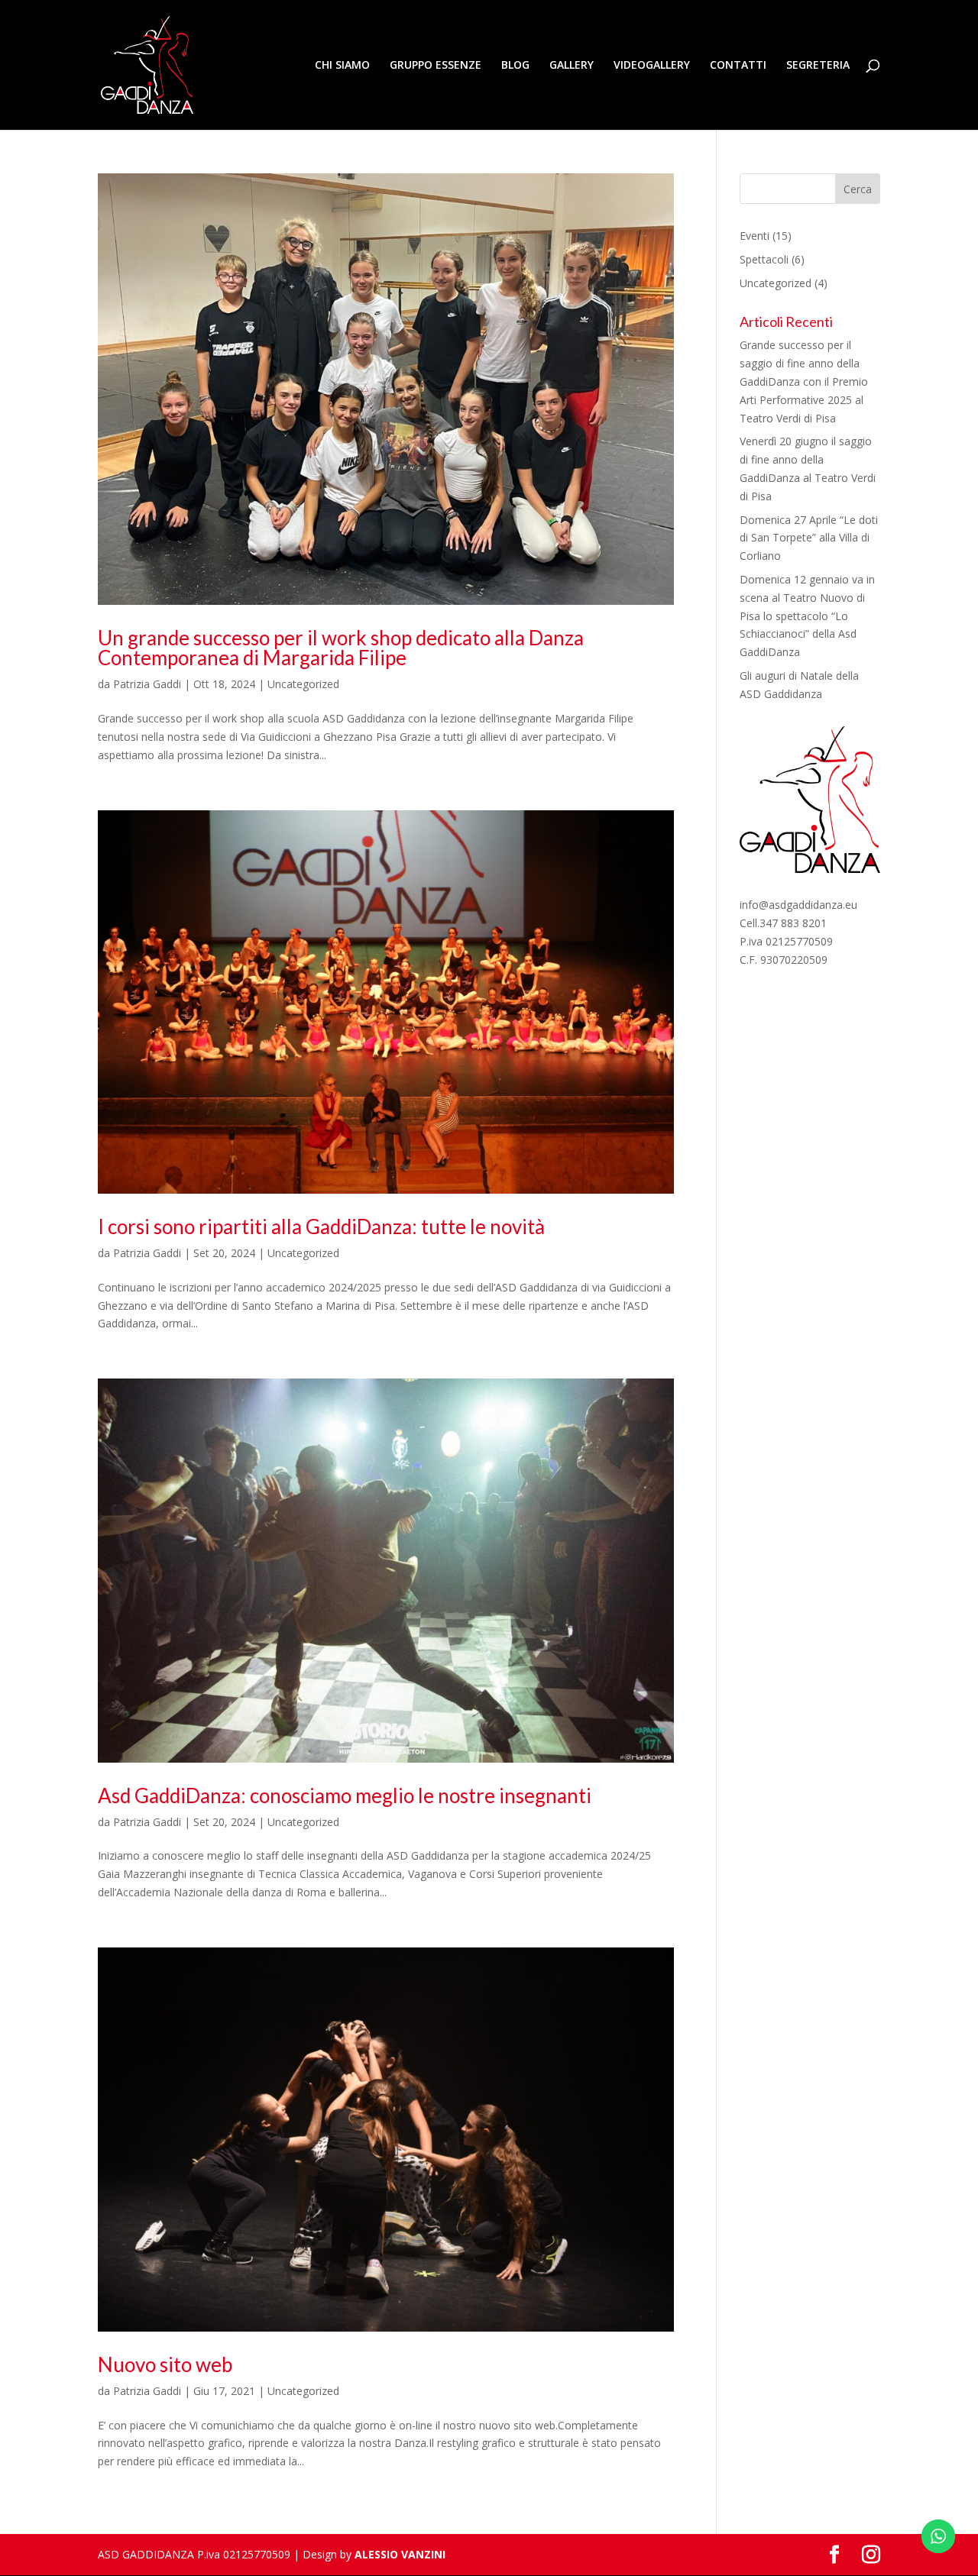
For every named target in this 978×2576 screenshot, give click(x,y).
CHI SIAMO (342, 66)
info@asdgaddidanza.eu (798, 905)
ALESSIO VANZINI (400, 2554)
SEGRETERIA (818, 66)
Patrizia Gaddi (147, 684)
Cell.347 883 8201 (783, 923)
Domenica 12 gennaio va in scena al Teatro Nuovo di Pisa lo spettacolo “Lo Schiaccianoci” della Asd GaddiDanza (807, 616)
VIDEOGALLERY (652, 66)
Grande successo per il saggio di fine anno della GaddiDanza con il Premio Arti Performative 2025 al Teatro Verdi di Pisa (804, 381)
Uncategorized (303, 684)
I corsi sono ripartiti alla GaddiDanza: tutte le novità (321, 1227)
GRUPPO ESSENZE (436, 66)
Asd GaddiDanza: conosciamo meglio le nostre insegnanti (345, 1795)
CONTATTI (738, 66)
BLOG (515, 66)
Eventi (755, 236)
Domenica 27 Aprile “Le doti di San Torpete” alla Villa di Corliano (809, 538)
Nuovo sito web (165, 2364)
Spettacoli (764, 259)
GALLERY (572, 66)
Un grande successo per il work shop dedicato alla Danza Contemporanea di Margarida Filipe (341, 648)
